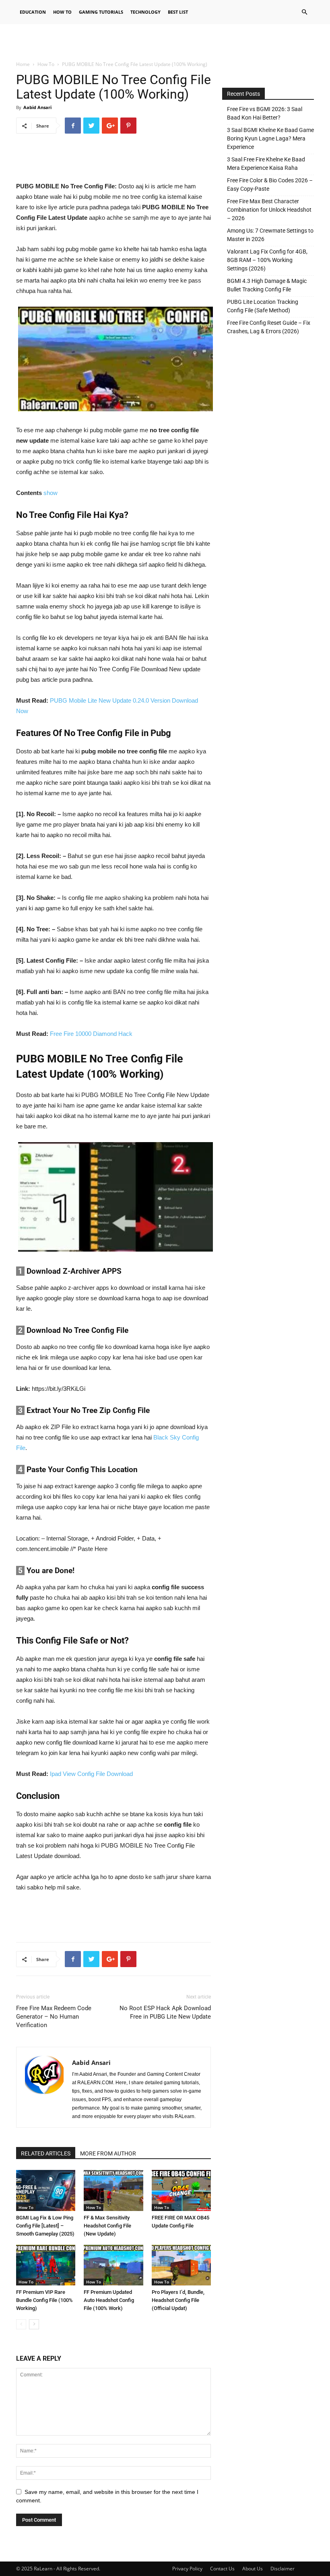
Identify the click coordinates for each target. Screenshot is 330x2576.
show (51, 493)
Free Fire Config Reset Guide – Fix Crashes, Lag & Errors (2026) (269, 327)
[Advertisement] (165, 42)
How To (62, 12)
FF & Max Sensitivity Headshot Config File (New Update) (107, 2226)
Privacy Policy (187, 2569)
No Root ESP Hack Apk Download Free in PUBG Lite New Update (165, 2012)
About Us (253, 2569)
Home (23, 64)
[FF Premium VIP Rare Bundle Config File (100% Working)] (46, 2265)
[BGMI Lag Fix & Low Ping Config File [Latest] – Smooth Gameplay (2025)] (46, 2190)
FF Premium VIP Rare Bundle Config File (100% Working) (44, 2300)
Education (33, 12)
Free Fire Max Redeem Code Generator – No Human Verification (54, 2017)
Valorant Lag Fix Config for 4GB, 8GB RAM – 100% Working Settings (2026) (267, 260)
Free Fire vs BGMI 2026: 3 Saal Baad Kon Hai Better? (265, 113)
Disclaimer (283, 2569)
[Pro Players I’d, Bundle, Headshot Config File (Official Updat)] (181, 2265)
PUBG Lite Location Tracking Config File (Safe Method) (263, 306)
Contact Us (222, 2569)
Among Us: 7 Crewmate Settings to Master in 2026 (270, 235)
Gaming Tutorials (101, 12)
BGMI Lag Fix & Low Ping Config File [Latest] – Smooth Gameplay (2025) (45, 2226)
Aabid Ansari (37, 107)
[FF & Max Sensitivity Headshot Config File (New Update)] (113, 2190)
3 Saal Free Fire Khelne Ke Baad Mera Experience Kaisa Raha (266, 164)
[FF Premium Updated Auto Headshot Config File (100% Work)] (113, 2265)
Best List (178, 12)
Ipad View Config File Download (91, 1774)
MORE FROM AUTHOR (108, 2153)
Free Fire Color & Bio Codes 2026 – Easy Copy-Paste (270, 185)
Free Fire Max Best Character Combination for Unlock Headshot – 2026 (269, 210)
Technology (145, 12)
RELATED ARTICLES (46, 2153)
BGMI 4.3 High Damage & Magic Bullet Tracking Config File (267, 285)
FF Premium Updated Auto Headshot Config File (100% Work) (109, 2300)
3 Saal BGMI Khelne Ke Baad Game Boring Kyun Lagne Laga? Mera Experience (270, 138)
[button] (304, 12)
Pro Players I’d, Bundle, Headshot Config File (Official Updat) (178, 2300)
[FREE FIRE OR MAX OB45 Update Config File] (181, 2190)
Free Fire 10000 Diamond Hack (91, 1034)
